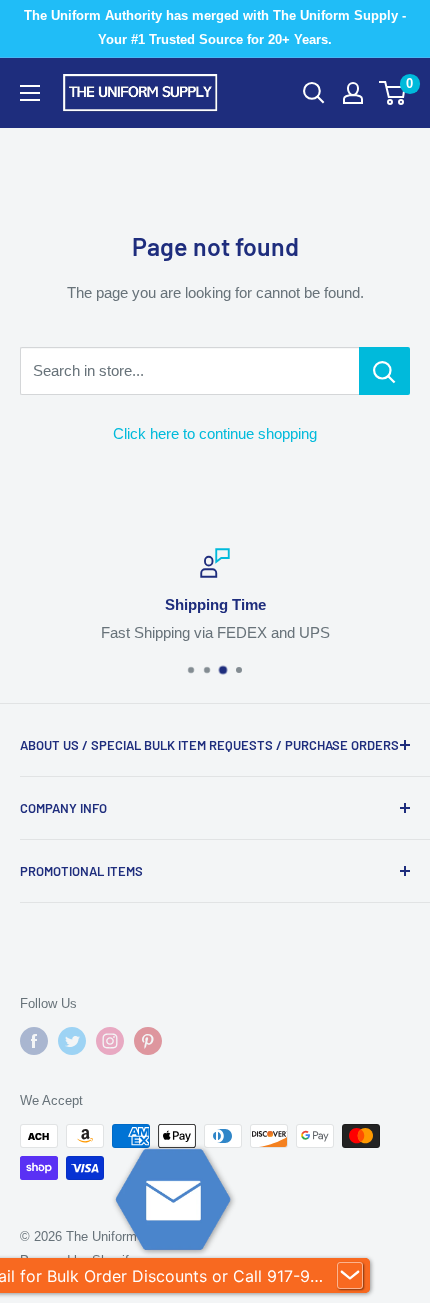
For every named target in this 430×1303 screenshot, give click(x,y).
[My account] (353, 93)
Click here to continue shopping (215, 433)
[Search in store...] (384, 371)
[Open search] (314, 93)
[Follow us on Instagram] (110, 1041)
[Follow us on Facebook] (34, 1041)
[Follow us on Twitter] (72, 1041)
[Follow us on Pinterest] (148, 1041)
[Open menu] (30, 93)
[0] (393, 93)
